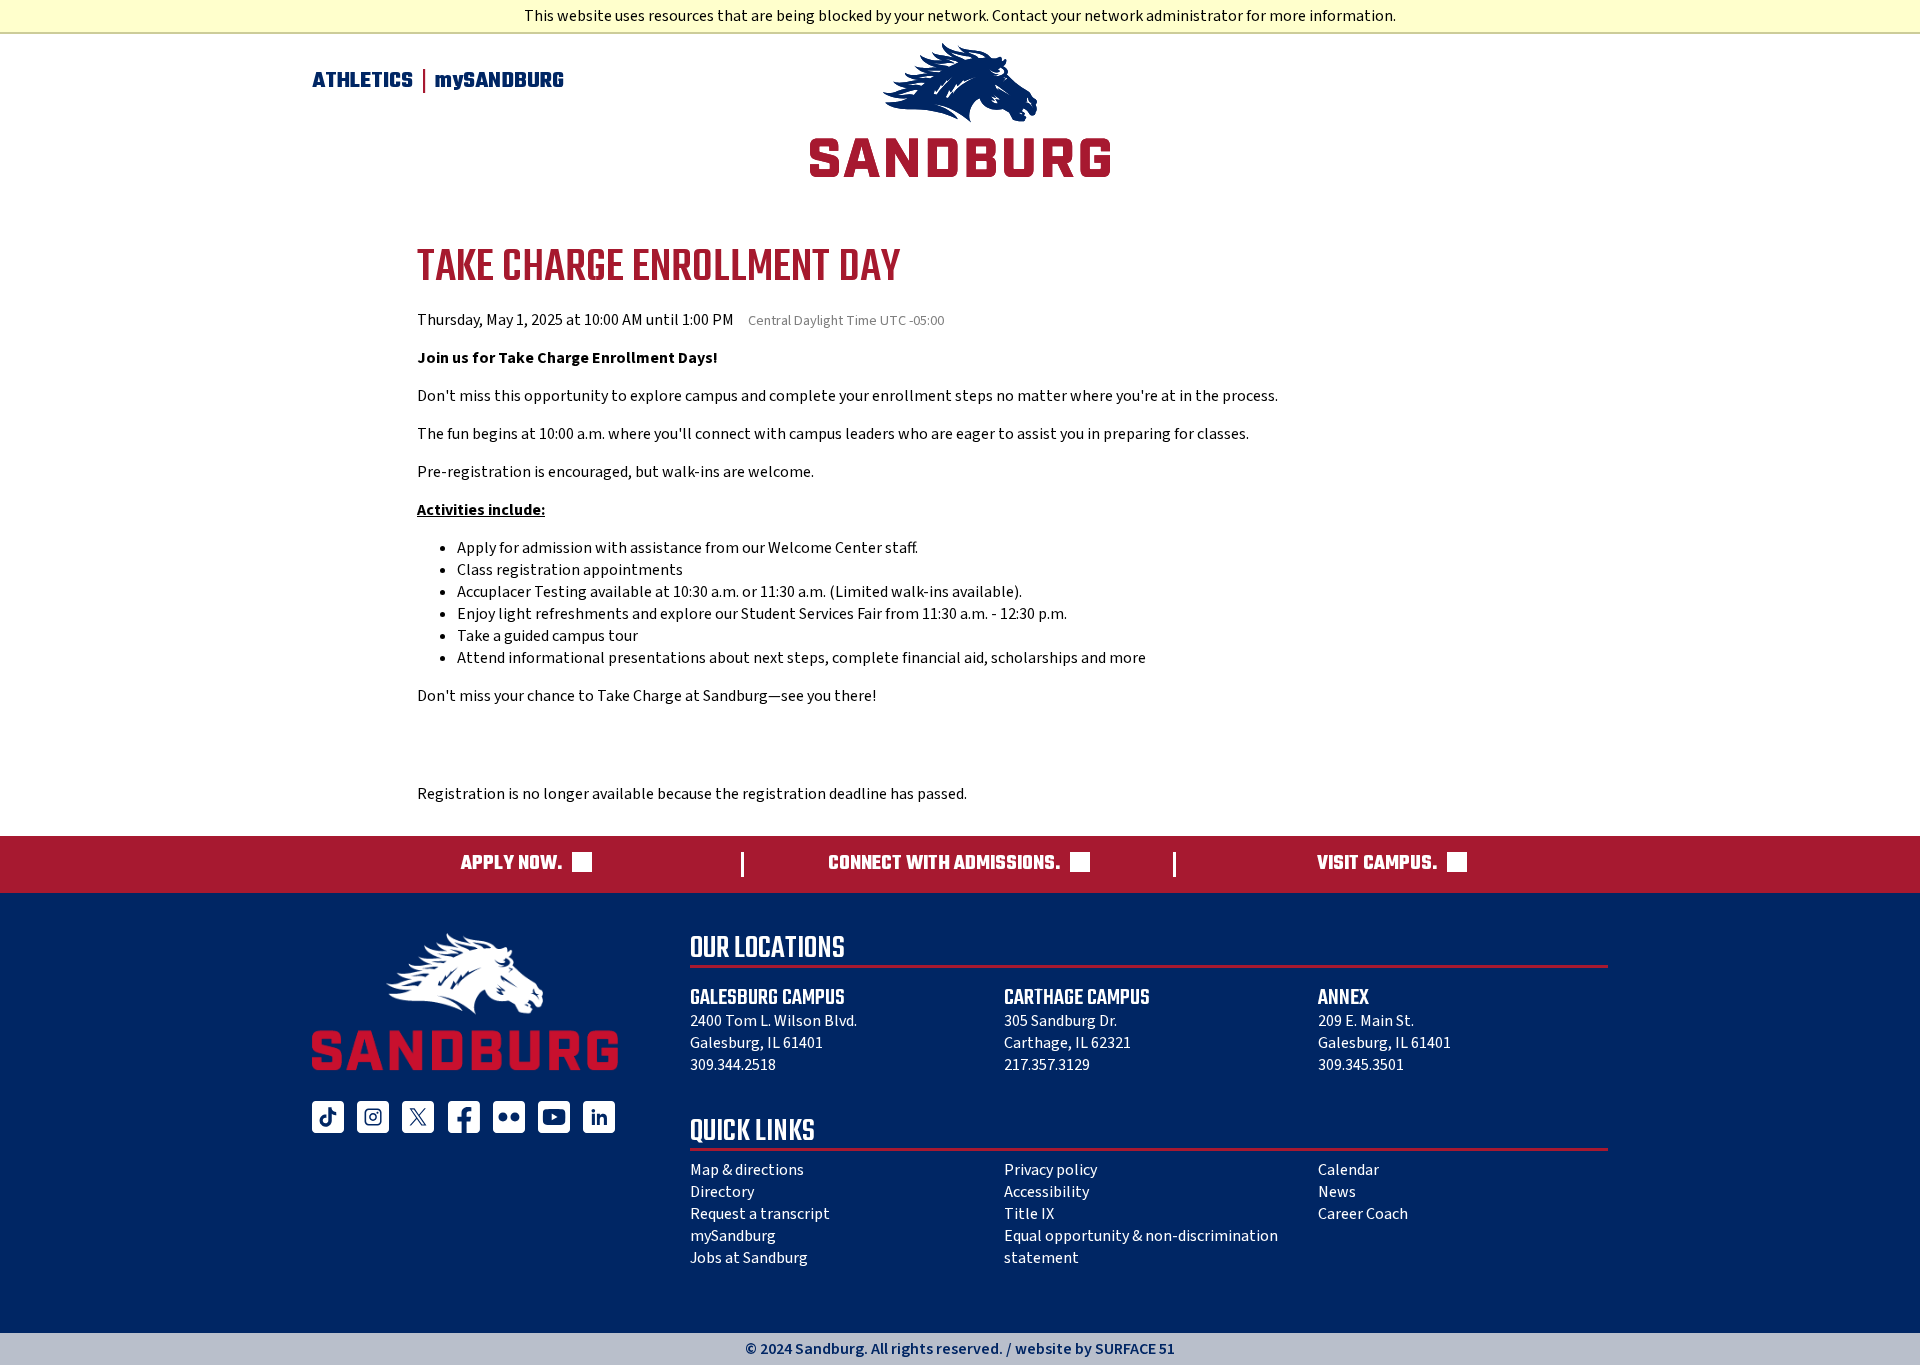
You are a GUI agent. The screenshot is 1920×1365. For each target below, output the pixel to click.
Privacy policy (1050, 1170)
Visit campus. (1377, 864)
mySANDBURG (499, 81)
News (1337, 1192)
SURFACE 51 (1135, 1349)
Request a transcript (760, 1214)
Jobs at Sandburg (749, 1258)
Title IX (1029, 1214)
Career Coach (1363, 1214)
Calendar (1348, 1170)
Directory (722, 1192)
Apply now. (511, 864)
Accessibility (1046, 1192)
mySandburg (733, 1236)
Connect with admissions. (944, 864)
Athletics (362, 81)
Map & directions (747, 1170)
